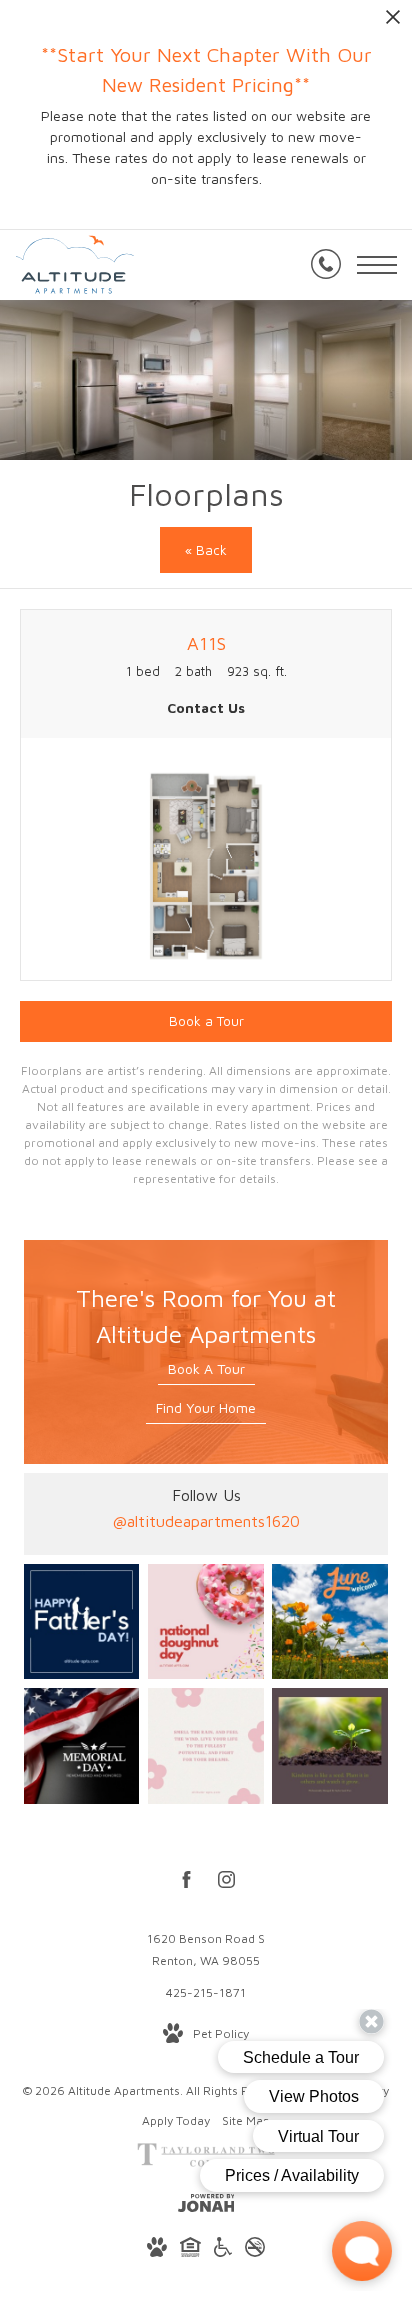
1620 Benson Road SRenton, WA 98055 (206, 1949)
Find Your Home (206, 1407)
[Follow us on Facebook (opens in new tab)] (186, 1883)
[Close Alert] (393, 22)
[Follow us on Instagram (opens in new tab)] (226, 1883)
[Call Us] (326, 265)
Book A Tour (206, 1368)
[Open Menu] (377, 265)
